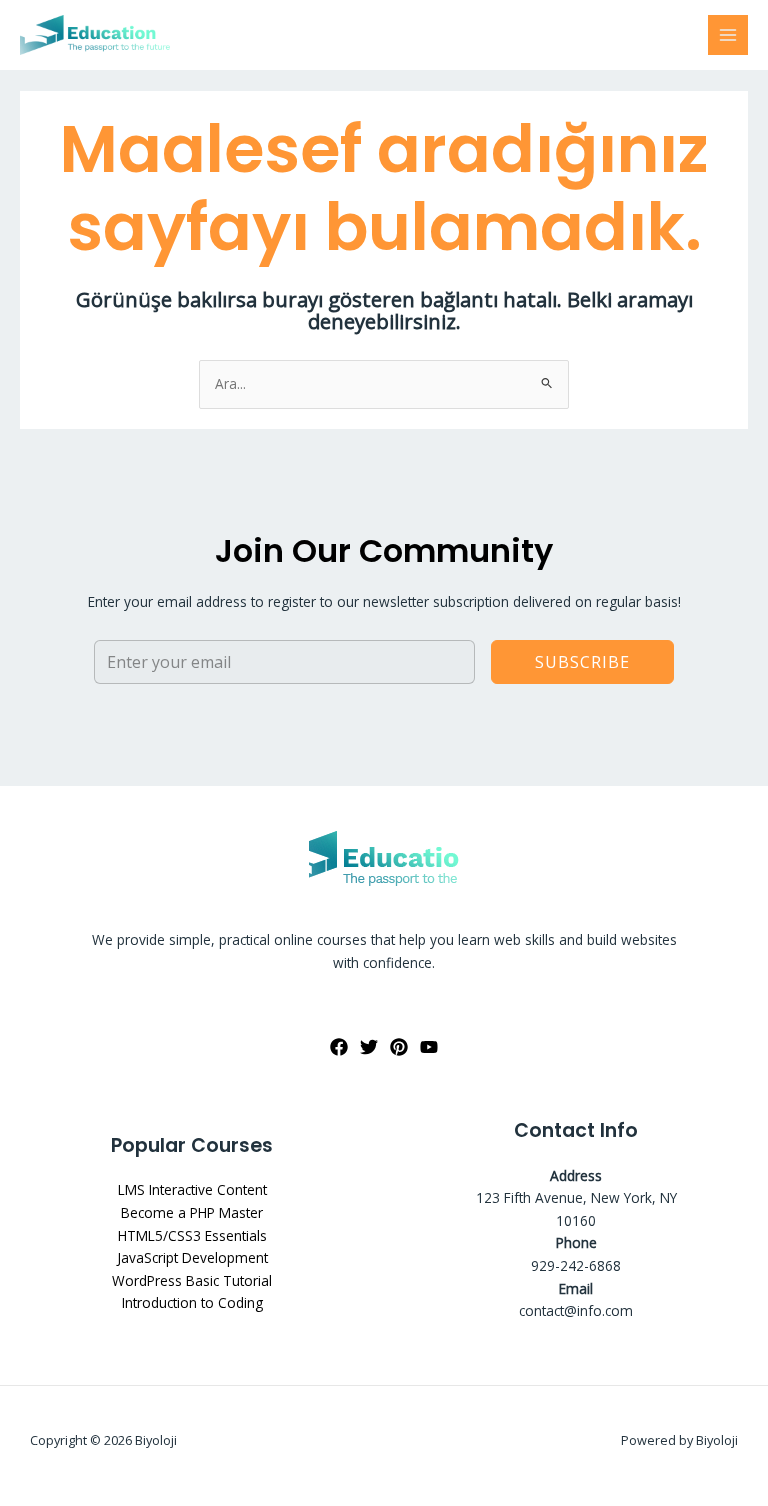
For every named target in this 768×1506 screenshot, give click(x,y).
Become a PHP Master (192, 1212)
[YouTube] (429, 1047)
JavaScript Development (192, 1257)
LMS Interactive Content (192, 1189)
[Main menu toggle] (728, 35)
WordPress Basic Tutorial (192, 1280)
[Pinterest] (399, 1047)
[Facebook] (339, 1047)
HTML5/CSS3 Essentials (192, 1235)
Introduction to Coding (192, 1302)
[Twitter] (369, 1047)
